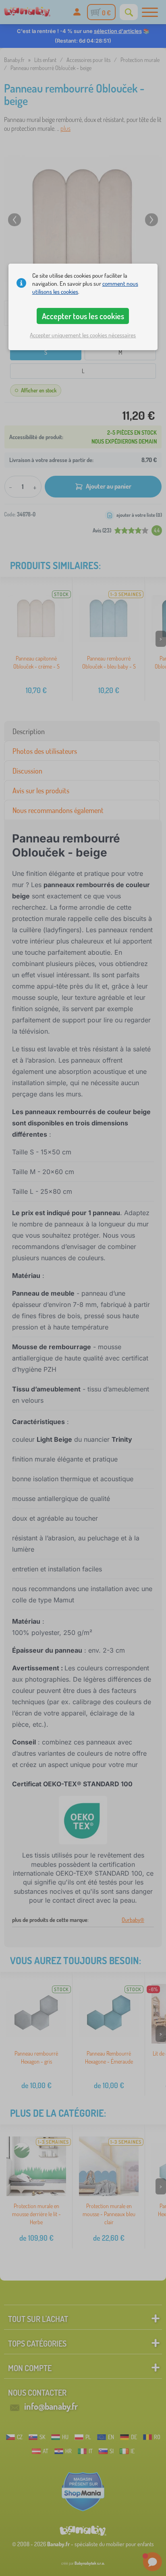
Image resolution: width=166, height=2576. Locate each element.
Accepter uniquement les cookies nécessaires (83, 335)
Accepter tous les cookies (83, 316)
